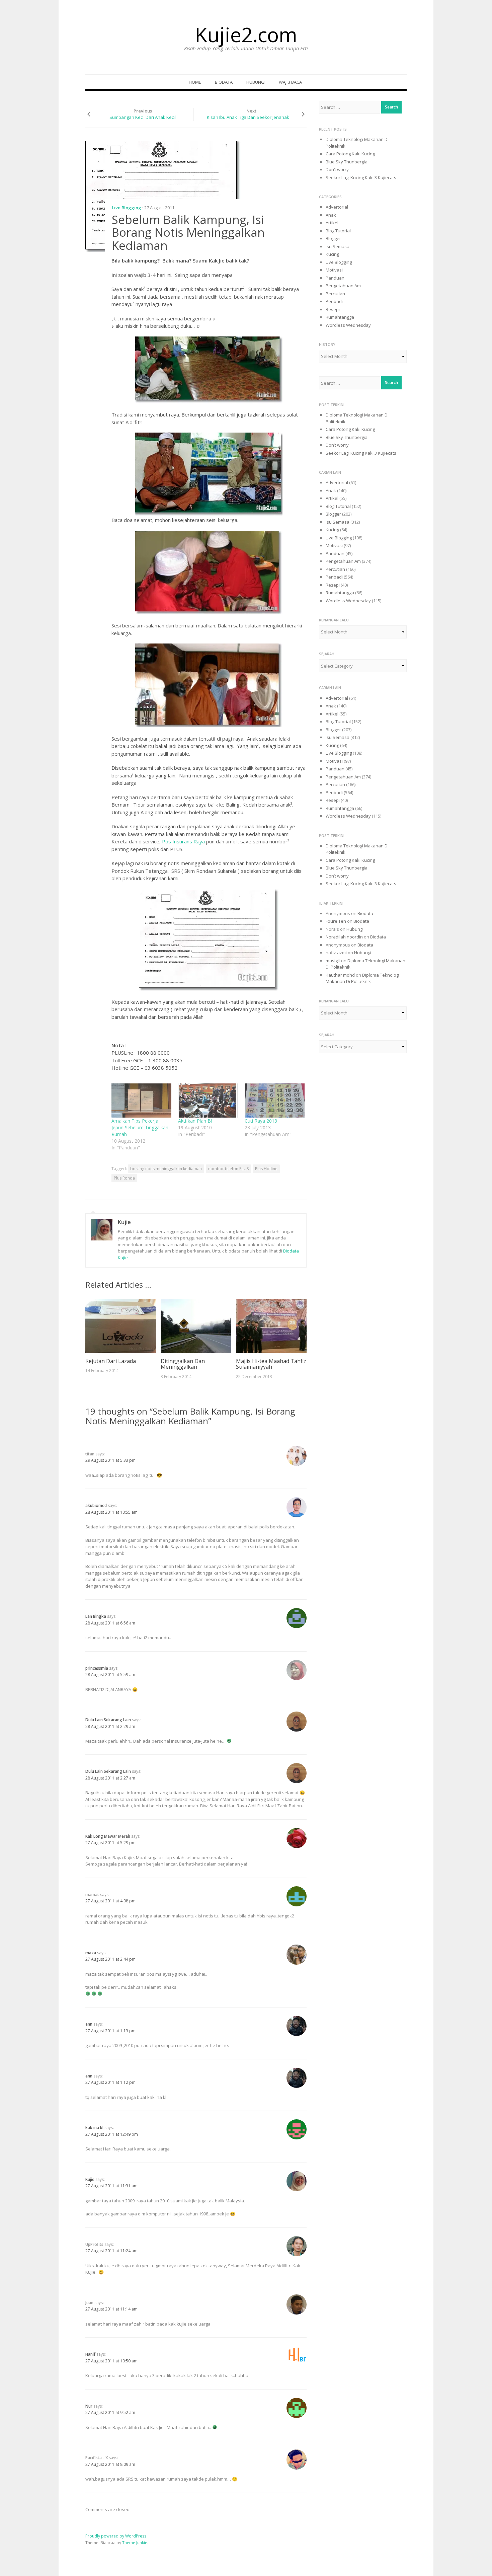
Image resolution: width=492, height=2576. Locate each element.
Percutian (335, 294)
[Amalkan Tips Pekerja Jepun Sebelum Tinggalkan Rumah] (141, 1101)
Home (195, 82)
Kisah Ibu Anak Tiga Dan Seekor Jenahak (248, 117)
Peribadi (334, 301)
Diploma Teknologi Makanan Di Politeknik (363, 978)
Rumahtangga (340, 317)
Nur (89, 2406)
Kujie (124, 1222)
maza (91, 1953)
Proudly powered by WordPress (116, 2536)
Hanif (90, 2354)
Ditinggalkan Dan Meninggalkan (183, 1364)
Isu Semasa (338, 246)
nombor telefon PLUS (228, 1169)
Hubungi (256, 82)
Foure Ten (336, 921)
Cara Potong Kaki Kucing (350, 154)
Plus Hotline (266, 1169)
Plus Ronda (124, 1178)
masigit (333, 961)
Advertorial (337, 207)
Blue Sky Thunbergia (347, 162)
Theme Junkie (135, 2543)
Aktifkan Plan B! (195, 1121)
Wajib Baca (290, 82)
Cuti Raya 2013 (261, 1121)
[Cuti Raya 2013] (275, 1101)
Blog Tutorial (338, 231)
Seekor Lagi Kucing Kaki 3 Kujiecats (361, 177)
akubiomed (96, 1505)
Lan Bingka (96, 1616)
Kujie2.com (246, 34)
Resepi (333, 309)
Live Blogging (127, 208)
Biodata (224, 82)
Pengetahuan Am (343, 286)
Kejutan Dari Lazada (111, 1361)
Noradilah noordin (344, 937)
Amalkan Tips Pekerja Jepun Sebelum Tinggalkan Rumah (140, 1127)
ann (89, 2024)
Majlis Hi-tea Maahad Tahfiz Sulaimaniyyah (271, 1364)
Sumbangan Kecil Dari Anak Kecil (143, 117)
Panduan (335, 278)
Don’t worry (337, 169)
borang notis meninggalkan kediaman (166, 1169)
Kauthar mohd (340, 975)
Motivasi (334, 270)
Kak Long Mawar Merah (108, 1836)
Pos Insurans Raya (183, 841)
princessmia (97, 1668)
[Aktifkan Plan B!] (208, 1101)
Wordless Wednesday (348, 325)
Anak (331, 215)
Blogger (333, 238)
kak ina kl (94, 2128)
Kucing (332, 254)
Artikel (332, 223)
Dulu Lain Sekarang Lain (108, 1720)
